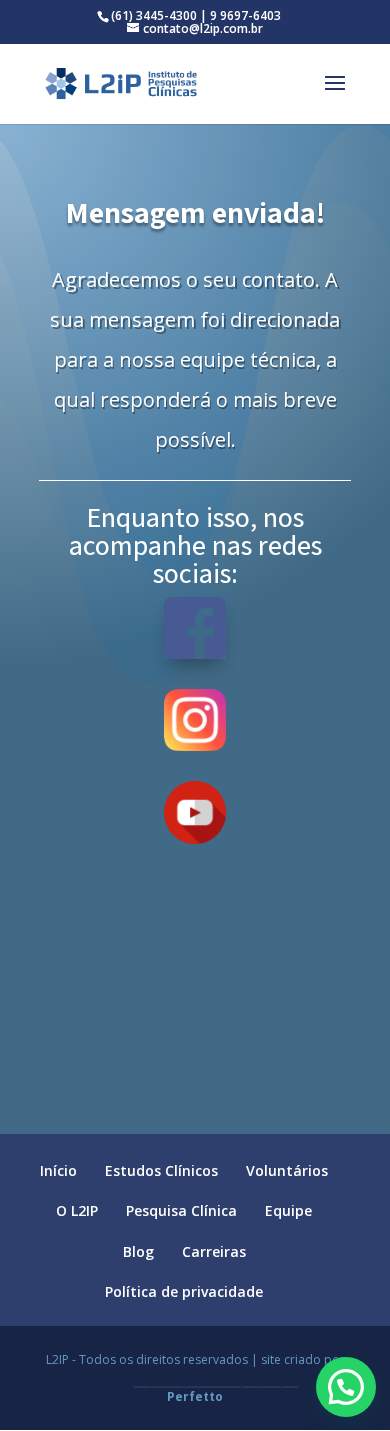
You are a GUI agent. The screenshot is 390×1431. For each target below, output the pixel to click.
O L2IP (77, 1210)
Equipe (288, 1210)
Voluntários (287, 1170)
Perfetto (195, 1396)
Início (58, 1170)
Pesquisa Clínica (181, 1210)
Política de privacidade (184, 1291)
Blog (138, 1251)
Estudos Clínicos (161, 1170)
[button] (346, 1387)
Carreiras (214, 1251)
